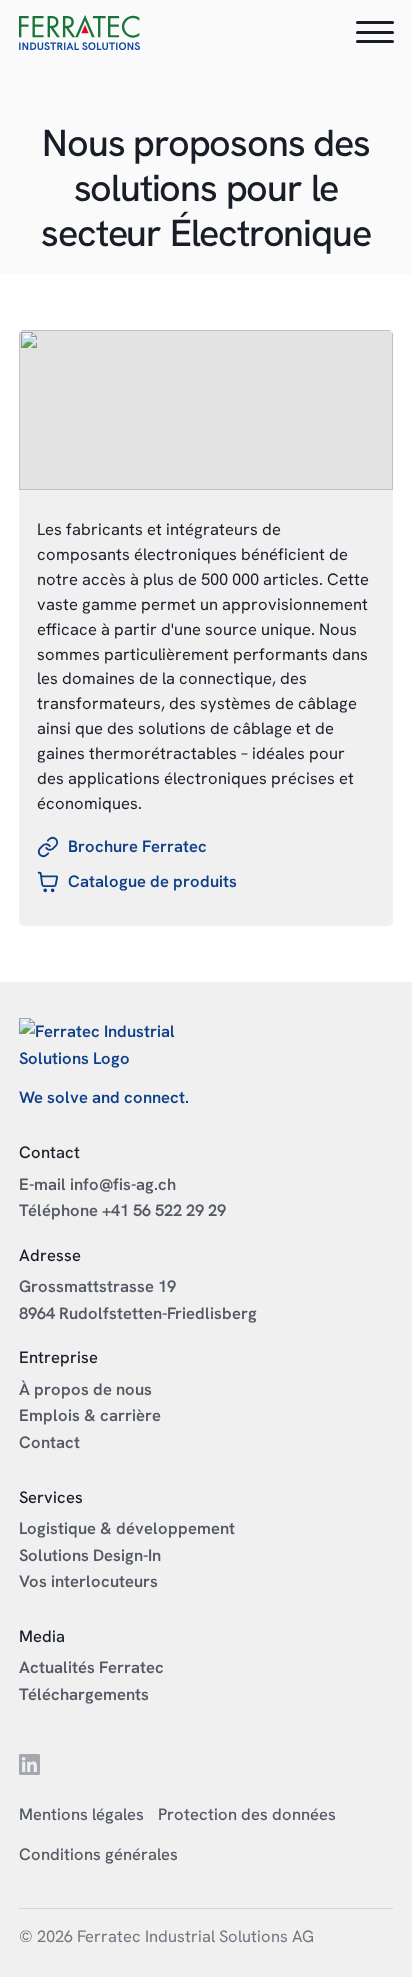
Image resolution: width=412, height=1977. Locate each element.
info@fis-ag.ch (123, 1184)
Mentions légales (81, 1814)
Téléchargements (84, 1694)
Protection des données (247, 1814)
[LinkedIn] (30, 1769)
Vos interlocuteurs (88, 1581)
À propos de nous (85, 1389)
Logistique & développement (127, 1528)
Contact (49, 1442)
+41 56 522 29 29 (164, 1210)
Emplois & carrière (90, 1415)
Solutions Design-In (90, 1555)
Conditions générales (98, 1854)
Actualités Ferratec (91, 1667)
